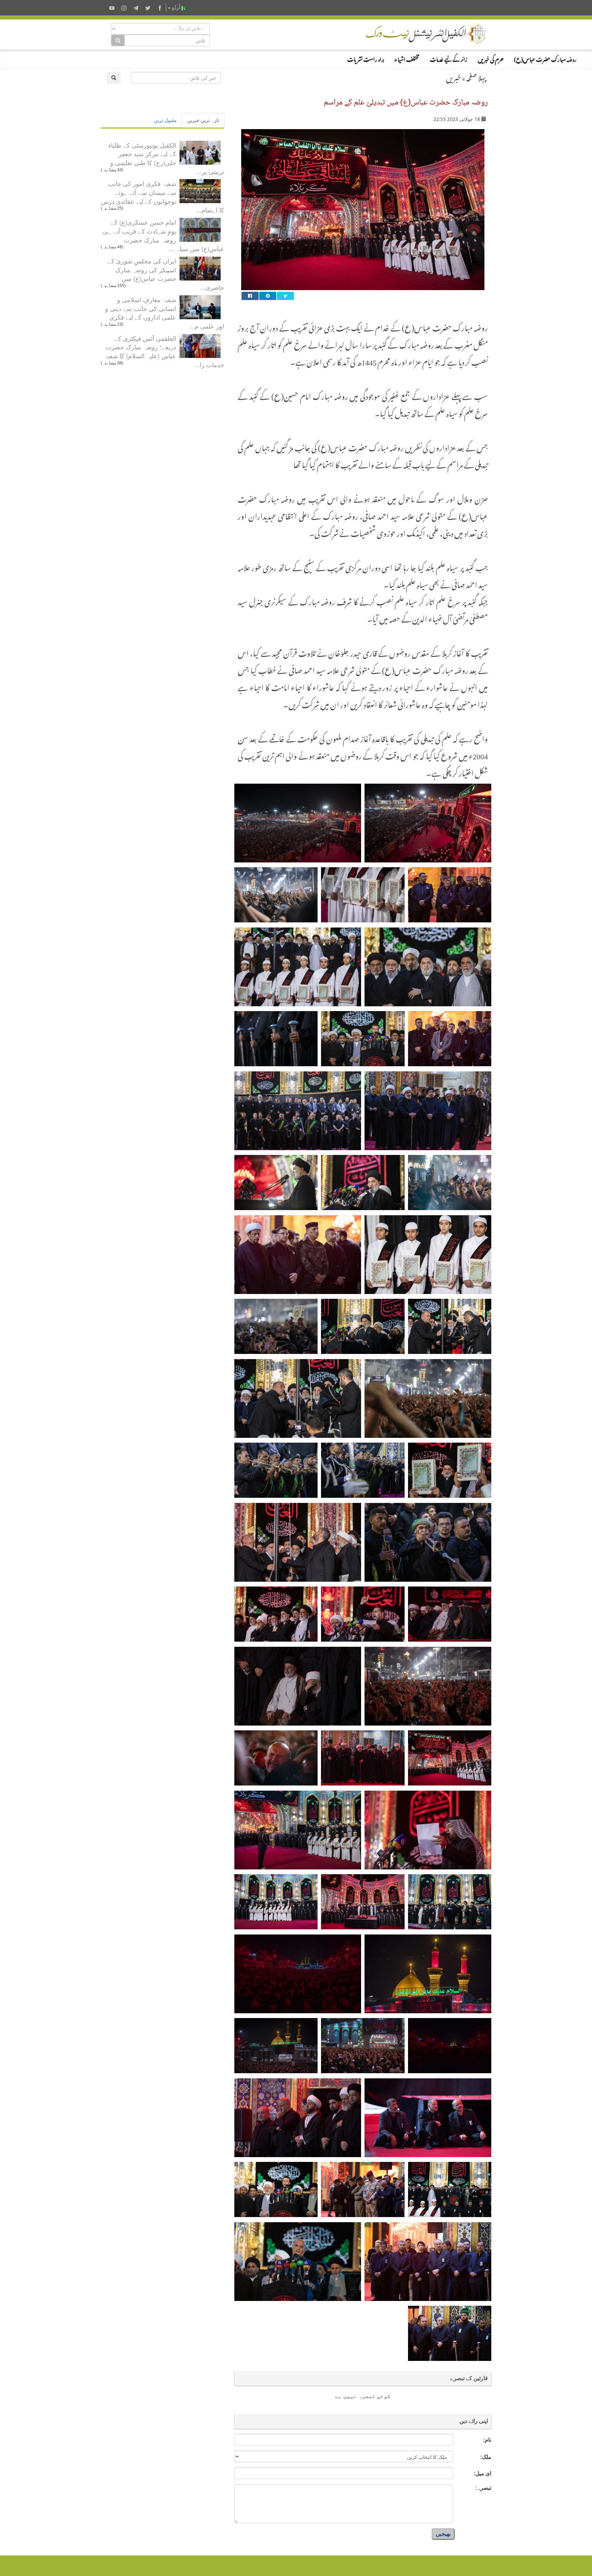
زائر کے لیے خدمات (448, 58)
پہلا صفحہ (476, 77)
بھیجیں (443, 2534)
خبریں (453, 77)
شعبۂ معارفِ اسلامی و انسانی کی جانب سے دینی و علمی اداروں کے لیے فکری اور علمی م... (165, 313)
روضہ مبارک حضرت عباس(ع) (545, 58)
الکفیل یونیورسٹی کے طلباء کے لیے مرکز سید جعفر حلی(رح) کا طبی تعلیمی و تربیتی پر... (166, 158)
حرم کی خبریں (491, 58)
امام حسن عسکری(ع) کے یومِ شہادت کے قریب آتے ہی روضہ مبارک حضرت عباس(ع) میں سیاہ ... (163, 235)
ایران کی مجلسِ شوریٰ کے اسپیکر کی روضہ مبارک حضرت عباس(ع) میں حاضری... (166, 274)
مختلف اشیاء (407, 58)
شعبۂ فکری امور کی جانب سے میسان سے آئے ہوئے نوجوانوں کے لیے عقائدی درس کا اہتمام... (163, 196)
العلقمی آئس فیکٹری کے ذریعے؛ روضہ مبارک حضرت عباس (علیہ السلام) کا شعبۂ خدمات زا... (164, 351)
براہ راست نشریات (366, 58)
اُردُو (176, 8)
